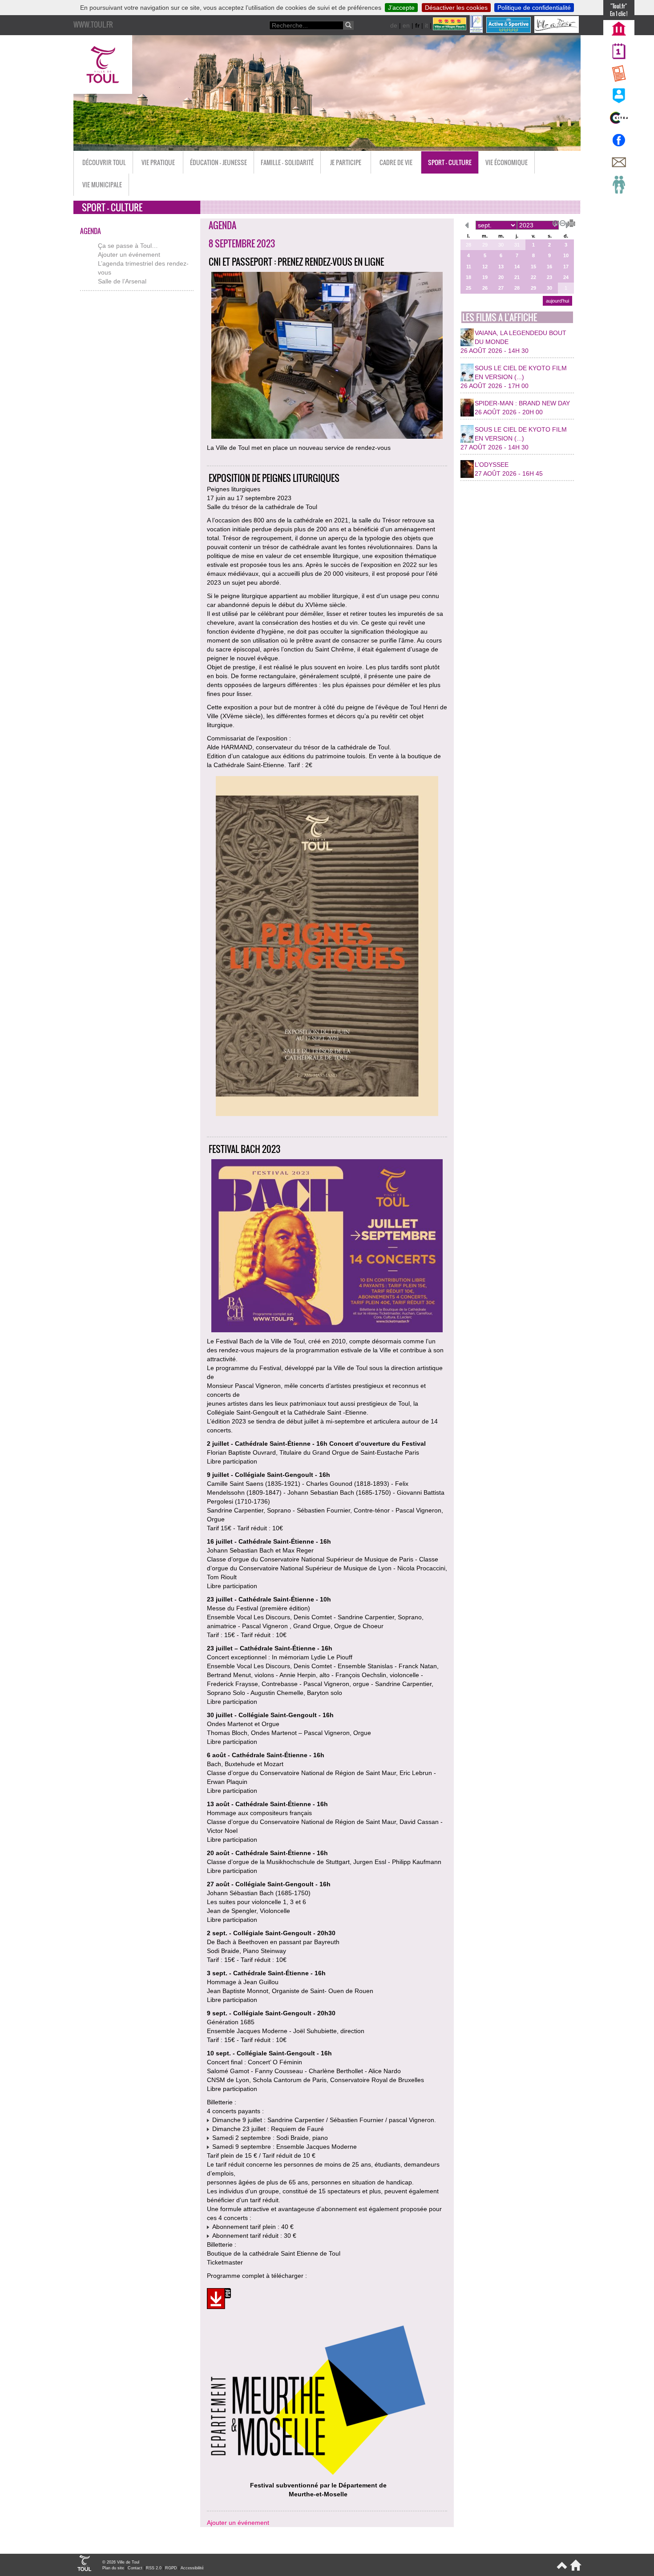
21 (517, 277)
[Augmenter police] (554, 222)
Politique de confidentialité (534, 8)
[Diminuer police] (561, 222)
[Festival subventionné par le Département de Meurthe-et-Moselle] (318, 2476)
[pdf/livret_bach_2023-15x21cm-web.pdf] (219, 2300)
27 (501, 288)
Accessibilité (192, 2568)
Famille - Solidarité (287, 162)
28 (468, 245)
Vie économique (507, 162)
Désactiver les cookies (456, 8)
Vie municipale (102, 184)
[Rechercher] (348, 25)
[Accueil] (574, 2569)
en (406, 25)
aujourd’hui (557, 301)
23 (549, 277)
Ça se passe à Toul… (128, 246)
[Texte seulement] (568, 222)
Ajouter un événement (129, 255)
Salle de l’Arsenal (122, 281)
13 (501, 267)
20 (501, 277)
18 (468, 277)
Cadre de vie (396, 162)
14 (517, 267)
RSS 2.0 (154, 2568)
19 (485, 277)
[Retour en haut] (561, 2569)
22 (533, 277)
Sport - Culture (450, 162)
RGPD (171, 2568)
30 (501, 245)
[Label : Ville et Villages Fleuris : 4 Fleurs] (450, 31)
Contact (135, 2568)
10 (566, 255)
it (426, 25)
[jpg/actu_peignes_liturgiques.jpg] (327, 947)
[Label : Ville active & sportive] (509, 31)
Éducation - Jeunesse (218, 162)
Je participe (346, 162)
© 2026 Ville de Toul (121, 2562)
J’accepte (401, 8)
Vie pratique (158, 162)
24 (566, 277)
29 (485, 245)
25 (468, 288)
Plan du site (113, 2568)
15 (533, 267)
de (394, 25)
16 (549, 267)
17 (566, 267)
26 (485, 288)
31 (517, 245)
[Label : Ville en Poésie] (557, 31)
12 (485, 267)
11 (469, 267)
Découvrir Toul (104, 162)
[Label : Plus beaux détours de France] (477, 31)
